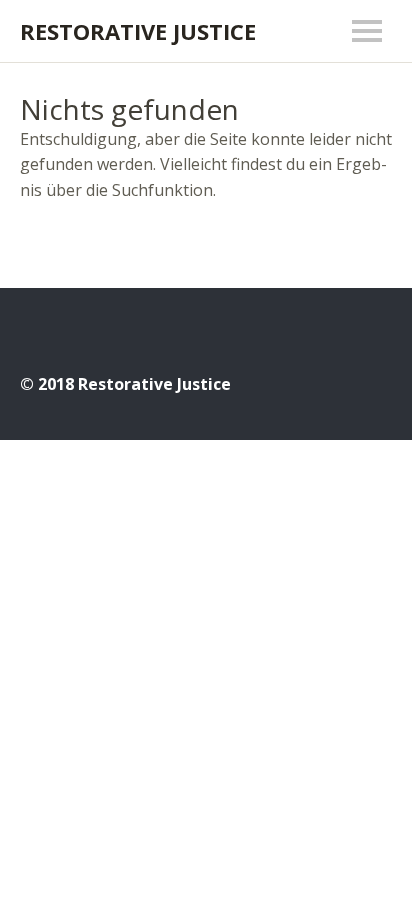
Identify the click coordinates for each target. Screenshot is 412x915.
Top (371, 383)
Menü (367, 31)
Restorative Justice (138, 31)
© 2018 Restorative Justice (125, 384)
